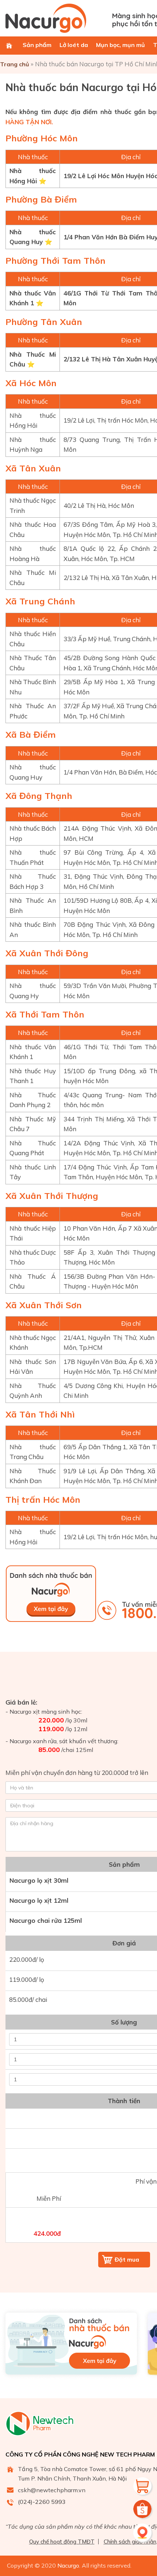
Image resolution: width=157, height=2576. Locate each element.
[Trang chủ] (9, 46)
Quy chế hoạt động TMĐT (62, 2542)
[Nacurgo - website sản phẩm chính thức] (56, 18)
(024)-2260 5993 (42, 2502)
